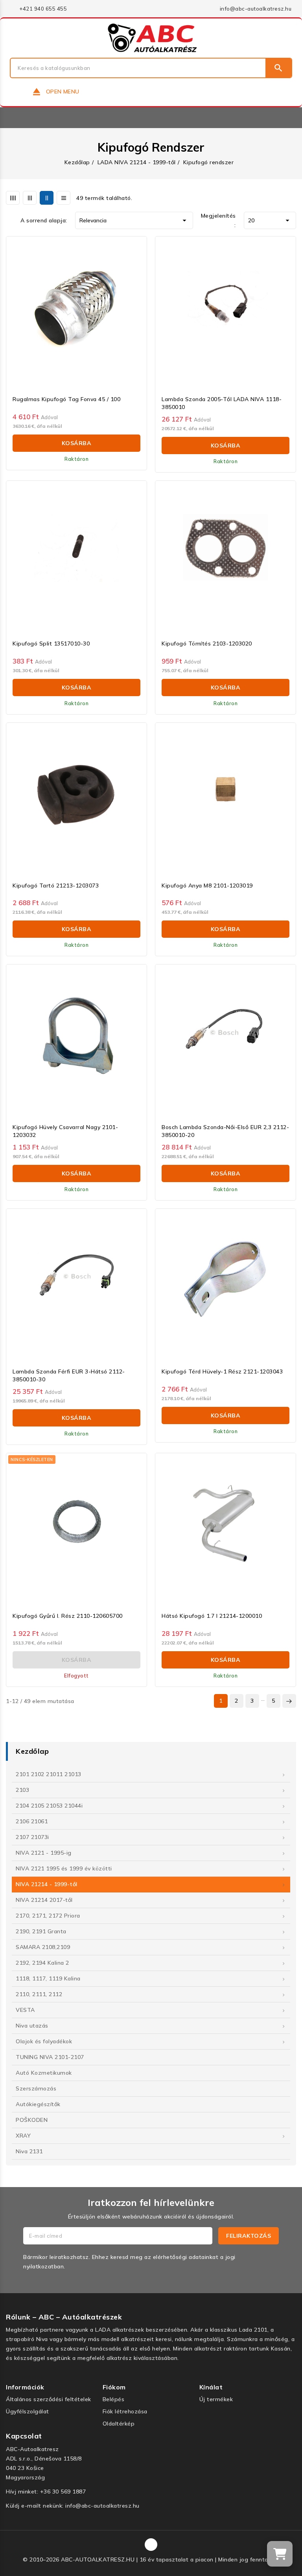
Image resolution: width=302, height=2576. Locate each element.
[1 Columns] (64, 198)
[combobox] (138, 68)
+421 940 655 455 (43, 9)
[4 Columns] (13, 198)
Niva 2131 (29, 2151)
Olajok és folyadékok (44, 2041)
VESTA (25, 2010)
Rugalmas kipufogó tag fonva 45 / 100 (66, 399)
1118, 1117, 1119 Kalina (48, 1978)
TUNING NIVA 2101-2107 (50, 2057)
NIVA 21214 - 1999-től (47, 1884)
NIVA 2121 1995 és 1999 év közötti (64, 1868)
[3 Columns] (30, 198)
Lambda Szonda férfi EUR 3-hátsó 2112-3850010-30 (69, 1375)
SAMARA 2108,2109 (43, 1947)
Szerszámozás (36, 2088)
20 (270, 220)
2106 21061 (32, 1821)
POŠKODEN (32, 2120)
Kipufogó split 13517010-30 (51, 644)
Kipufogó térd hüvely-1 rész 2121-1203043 (222, 1371)
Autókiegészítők (38, 2104)
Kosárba (77, 443)
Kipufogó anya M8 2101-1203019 (207, 886)
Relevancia (134, 220)
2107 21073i (32, 1837)
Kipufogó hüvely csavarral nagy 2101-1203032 (65, 1131)
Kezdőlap (32, 1751)
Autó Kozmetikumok (44, 2073)
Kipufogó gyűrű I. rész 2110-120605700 (68, 1616)
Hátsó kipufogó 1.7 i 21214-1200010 (212, 1616)
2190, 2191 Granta (41, 1931)
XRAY (23, 2136)
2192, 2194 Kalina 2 (42, 1963)
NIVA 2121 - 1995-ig (44, 1853)
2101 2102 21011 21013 (49, 1774)
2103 (22, 1790)
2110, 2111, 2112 (39, 1994)
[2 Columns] (47, 198)
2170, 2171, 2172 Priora (48, 1916)
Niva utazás (32, 2026)
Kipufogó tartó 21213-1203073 (56, 886)
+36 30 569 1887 (63, 2492)
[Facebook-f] (151, 2545)
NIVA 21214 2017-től (44, 1900)
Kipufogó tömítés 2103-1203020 (207, 644)
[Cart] (280, 2554)
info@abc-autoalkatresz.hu (256, 9)
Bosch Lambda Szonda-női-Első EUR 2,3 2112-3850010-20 (225, 1131)
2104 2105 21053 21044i (49, 1806)
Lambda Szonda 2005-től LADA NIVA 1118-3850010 (222, 403)
